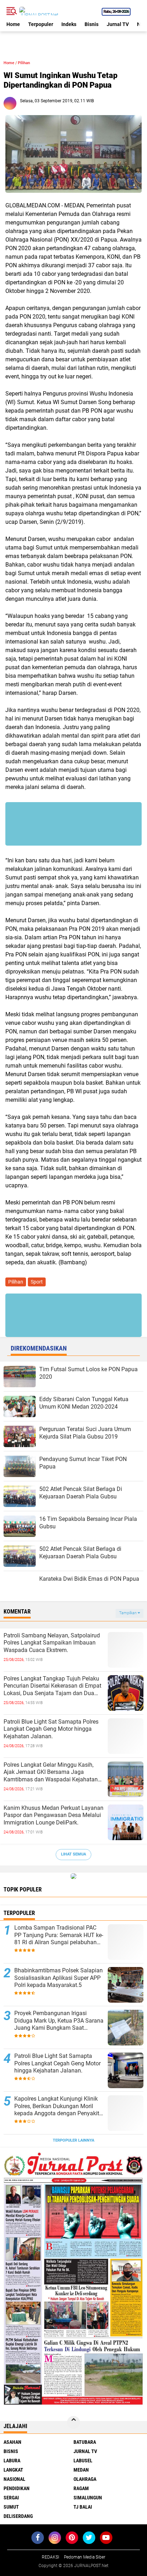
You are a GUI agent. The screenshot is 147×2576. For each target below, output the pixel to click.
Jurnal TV (118, 24)
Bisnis (92, 24)
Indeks (69, 24)
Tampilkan (128, 1613)
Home (13, 24)
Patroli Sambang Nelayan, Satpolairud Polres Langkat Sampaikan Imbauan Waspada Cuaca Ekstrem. (52, 1643)
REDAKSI (50, 2557)
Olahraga (85, 2479)
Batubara (85, 2442)
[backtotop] (73, 2422)
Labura (12, 2461)
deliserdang (18, 2516)
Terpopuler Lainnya (73, 2140)
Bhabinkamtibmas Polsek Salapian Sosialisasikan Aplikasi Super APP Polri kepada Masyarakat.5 (59, 1978)
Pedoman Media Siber (85, 2557)
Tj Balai (83, 2507)
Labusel (83, 2461)
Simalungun (88, 2498)
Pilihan (24, 63)
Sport (37, 1282)
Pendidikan (17, 2488)
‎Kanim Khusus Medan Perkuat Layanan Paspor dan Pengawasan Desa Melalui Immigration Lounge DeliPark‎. (54, 1815)
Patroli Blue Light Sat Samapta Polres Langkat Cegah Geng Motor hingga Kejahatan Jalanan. (51, 1729)
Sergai (11, 2498)
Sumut (11, 2507)
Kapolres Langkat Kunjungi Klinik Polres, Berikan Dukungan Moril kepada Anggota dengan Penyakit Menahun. (57, 2106)
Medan (81, 2470)
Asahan (12, 2442)
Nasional (14, 2479)
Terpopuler (41, 24)
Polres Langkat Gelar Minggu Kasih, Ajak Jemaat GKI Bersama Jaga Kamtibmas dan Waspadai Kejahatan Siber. (51, 1772)
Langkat (13, 2470)
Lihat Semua (73, 1854)
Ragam (81, 2488)
